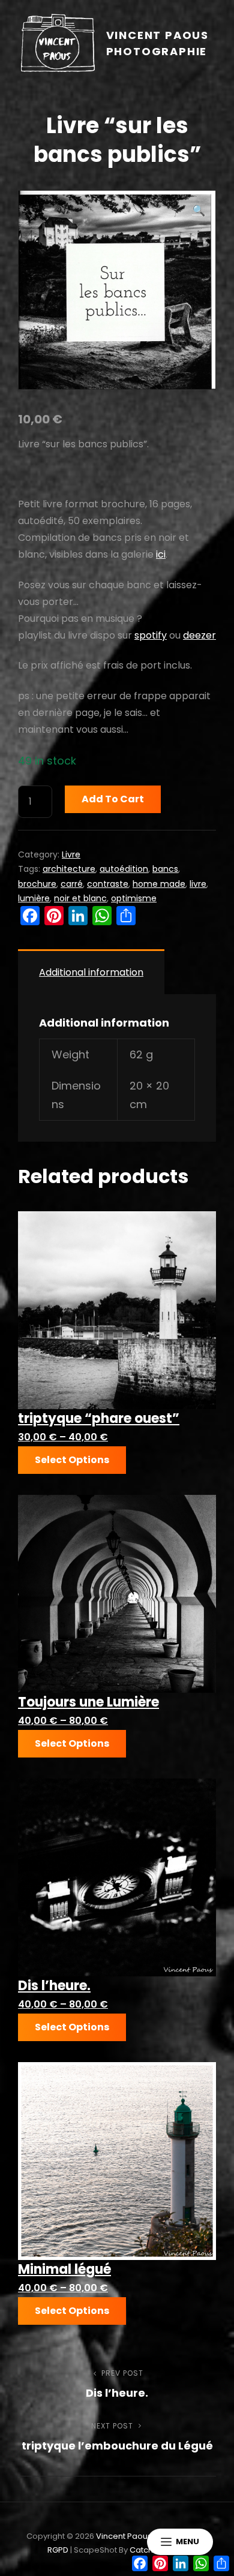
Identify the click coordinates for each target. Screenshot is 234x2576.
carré (72, 884)
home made (159, 884)
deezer (199, 635)
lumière (34, 898)
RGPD (58, 2550)
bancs (165, 869)
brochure (37, 884)
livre (198, 884)
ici (161, 554)
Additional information (91, 972)
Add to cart (113, 799)
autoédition (124, 869)
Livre (71, 854)
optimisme (134, 898)
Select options (72, 1460)
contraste (108, 884)
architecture (69, 869)
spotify (151, 635)
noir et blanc (80, 898)
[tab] (91, 972)
